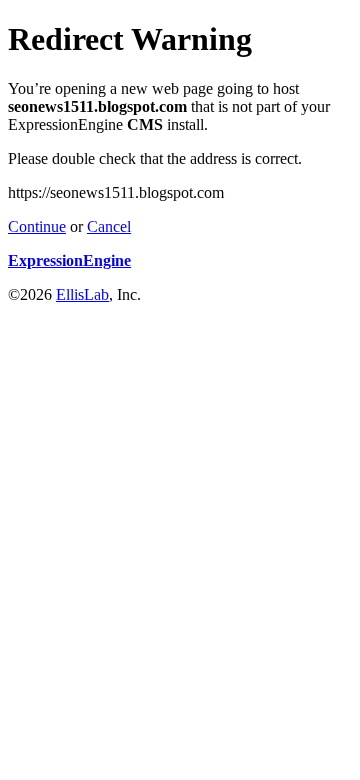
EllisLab (82, 294)
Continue (37, 226)
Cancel (109, 226)
